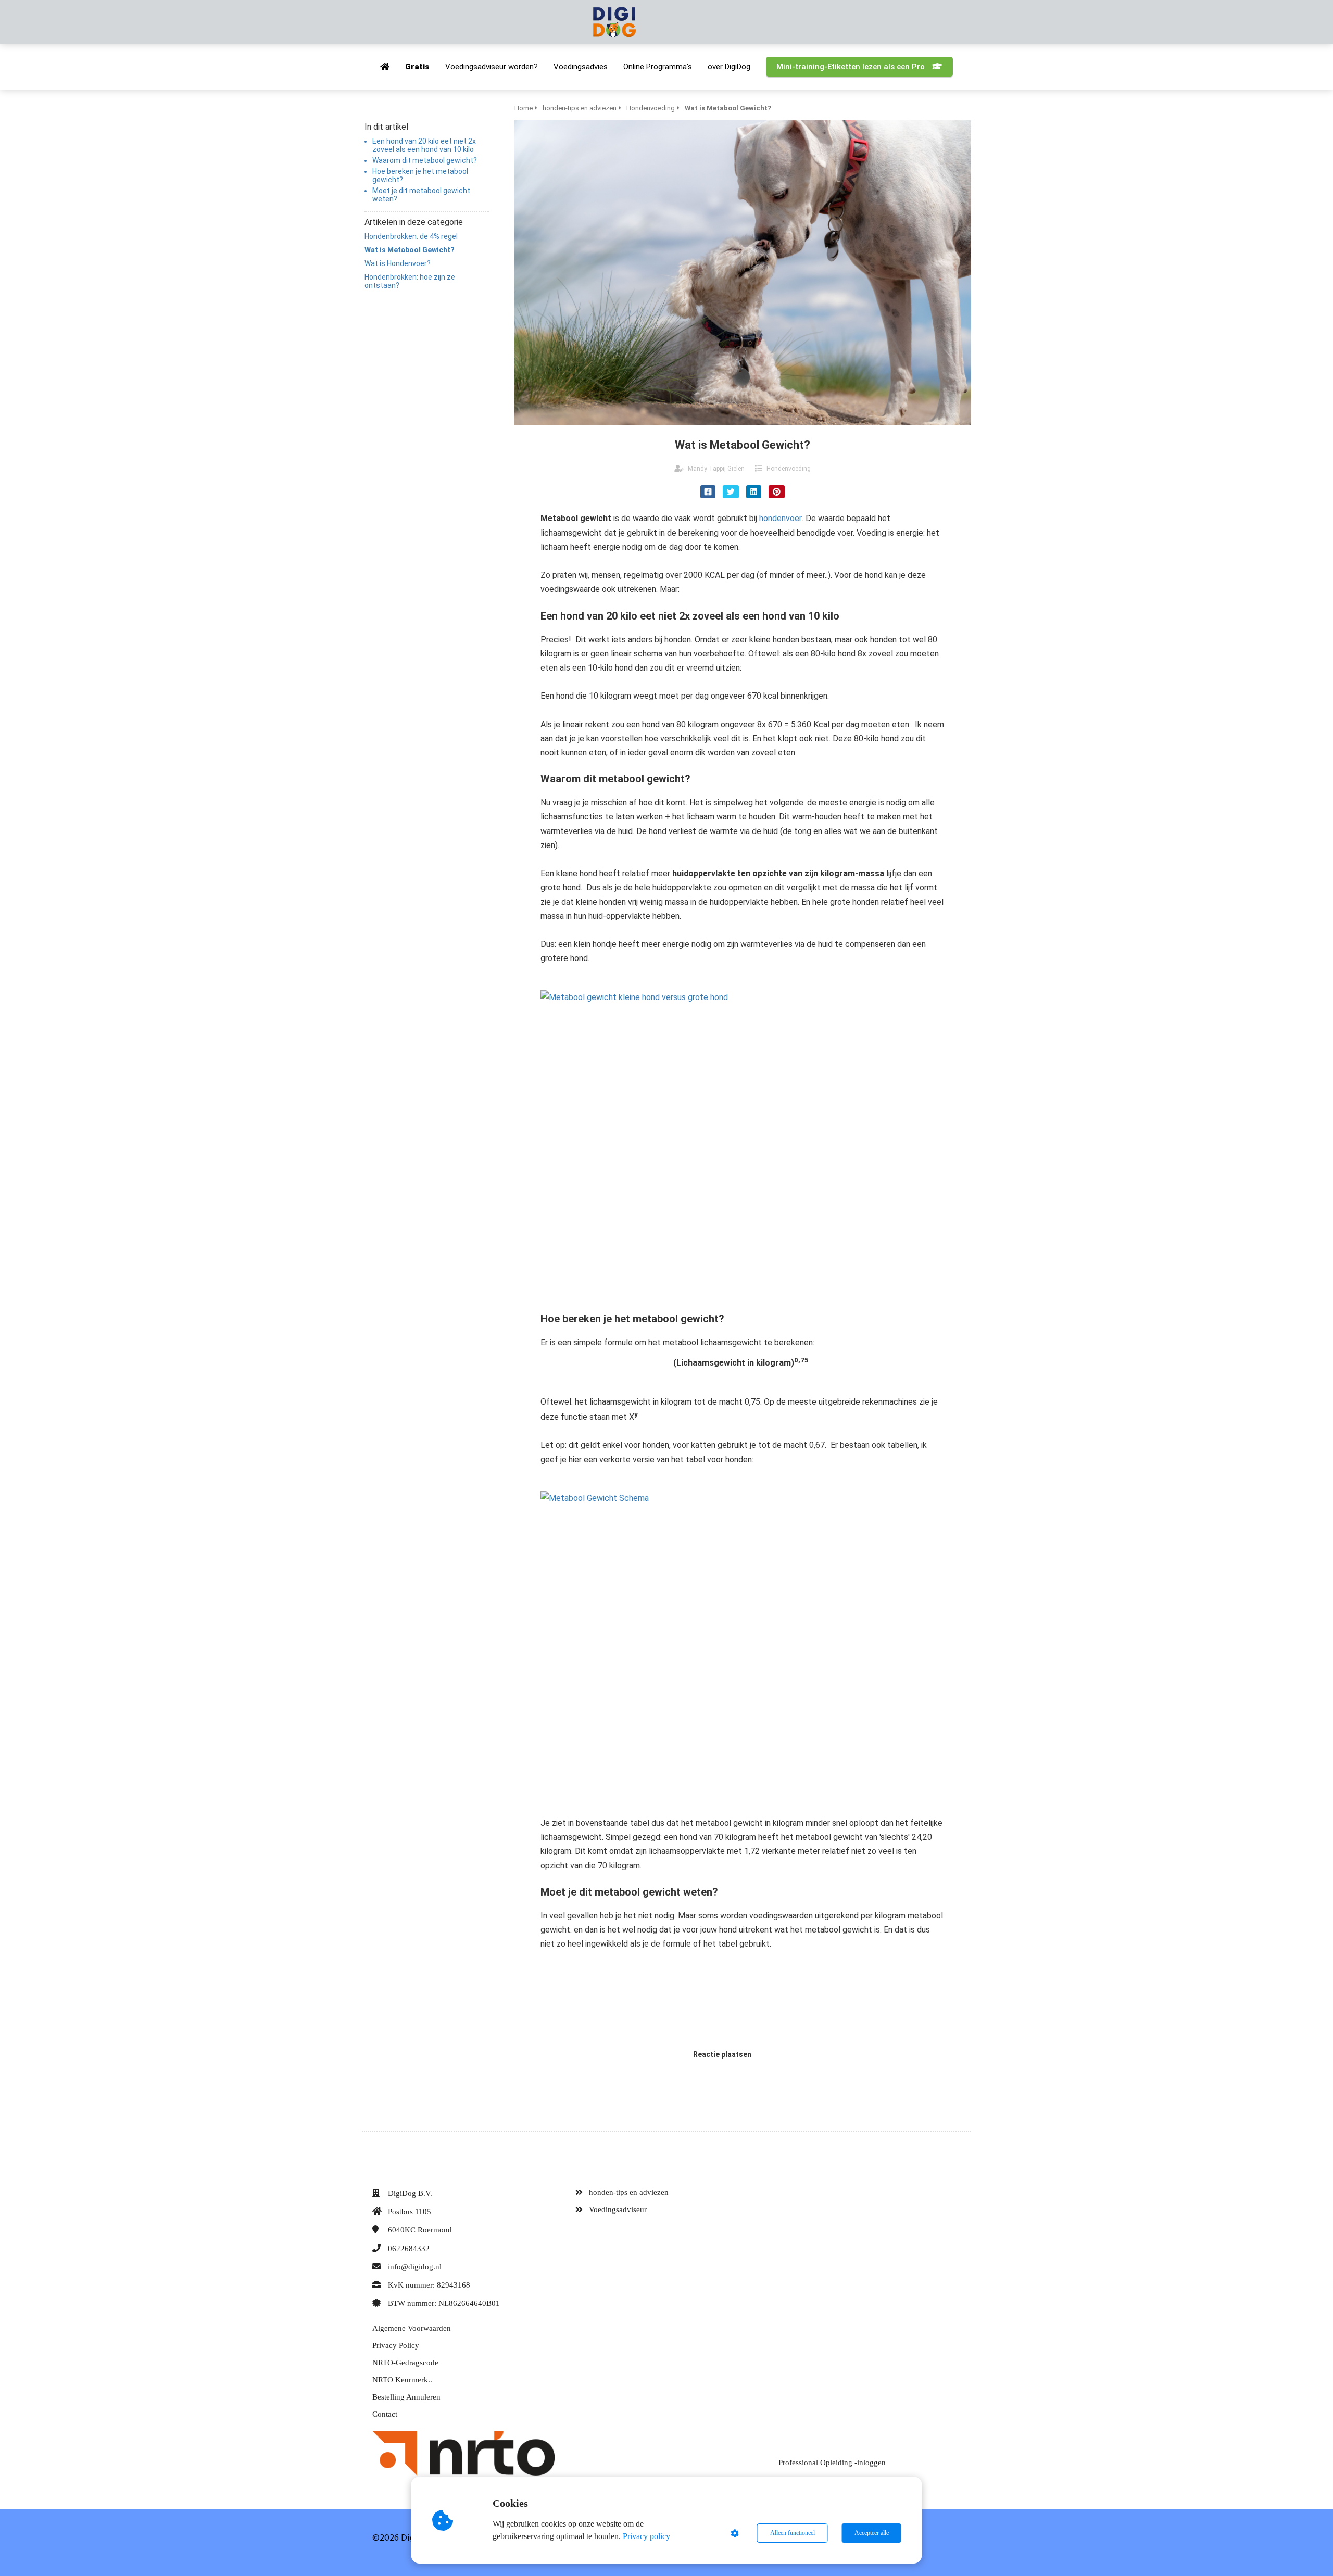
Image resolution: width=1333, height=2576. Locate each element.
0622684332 (409, 2249)
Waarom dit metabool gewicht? (425, 160)
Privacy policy (646, 2536)
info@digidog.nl (415, 2267)
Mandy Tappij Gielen (716, 469)
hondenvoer (781, 518)
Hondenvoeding (789, 469)
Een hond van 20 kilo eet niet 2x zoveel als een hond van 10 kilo (424, 145)
